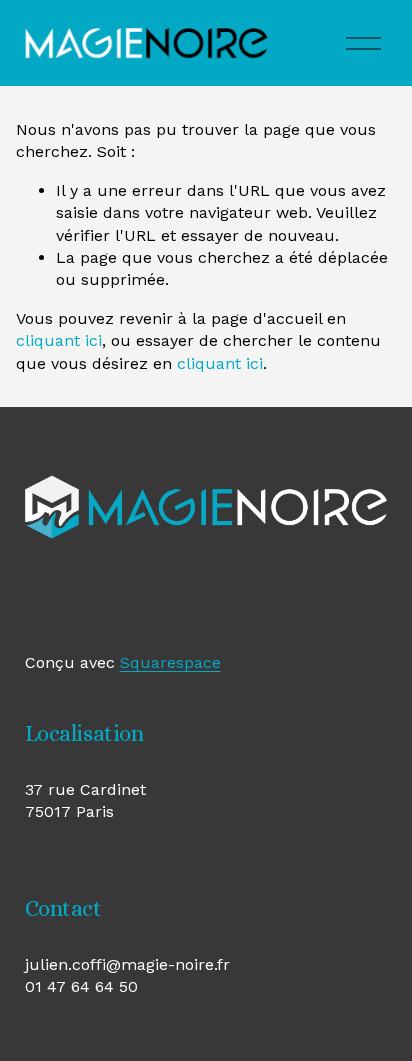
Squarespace (170, 662)
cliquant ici (59, 340)
